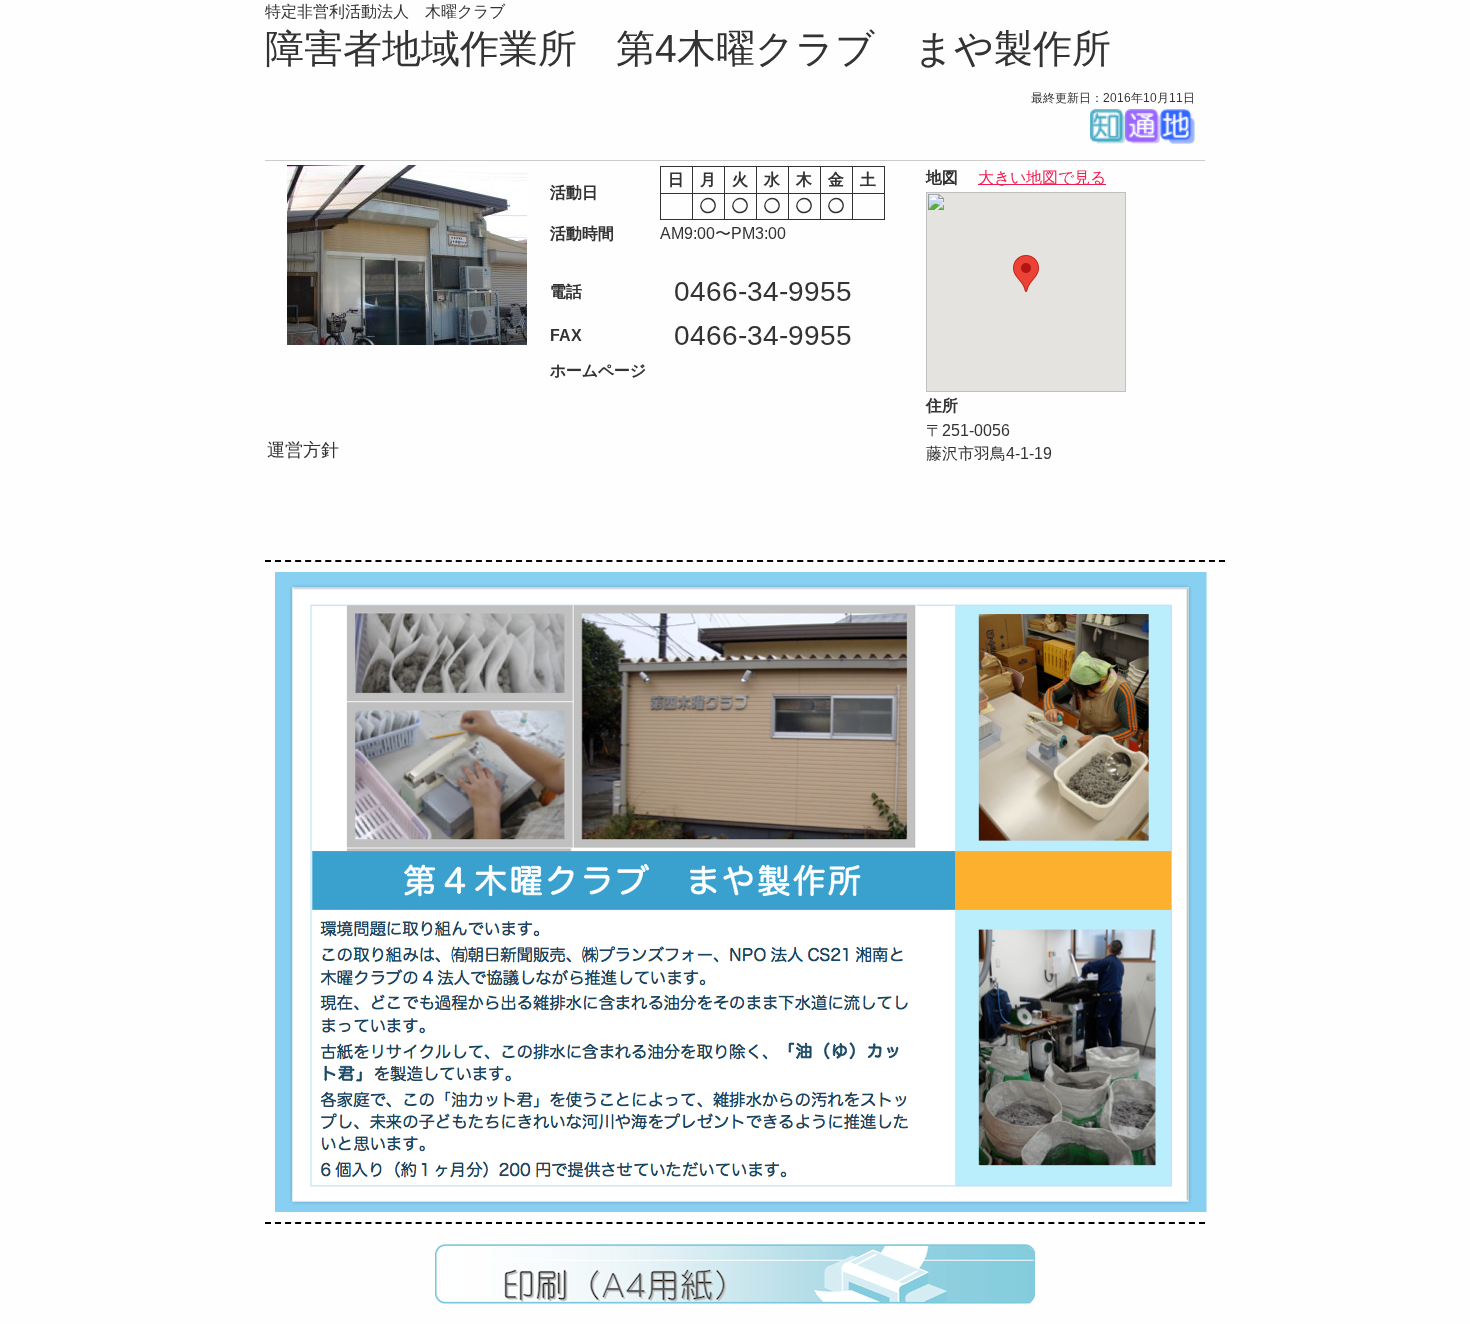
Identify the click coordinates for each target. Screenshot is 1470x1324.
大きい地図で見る (1042, 177)
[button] (1026, 273)
